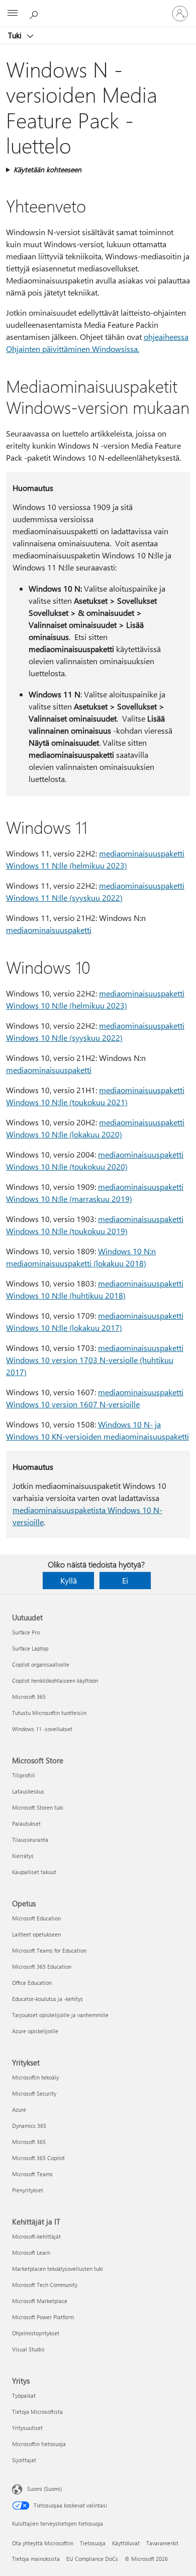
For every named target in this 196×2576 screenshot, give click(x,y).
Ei (125, 1580)
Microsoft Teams (32, 2174)
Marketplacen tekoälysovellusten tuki (58, 2269)
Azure (19, 2109)
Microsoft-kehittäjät (36, 2236)
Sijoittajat (24, 2460)
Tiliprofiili (24, 1775)
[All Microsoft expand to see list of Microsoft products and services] (13, 14)
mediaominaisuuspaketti (49, 930)
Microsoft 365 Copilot (38, 2158)
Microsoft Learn (31, 2252)
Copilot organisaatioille (41, 1664)
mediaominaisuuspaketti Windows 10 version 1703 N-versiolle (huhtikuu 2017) (95, 1360)
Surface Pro (26, 1632)
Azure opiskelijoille (35, 2031)
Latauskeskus (28, 1791)
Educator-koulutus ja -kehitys (47, 1999)
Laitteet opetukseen (36, 1934)
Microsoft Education (36, 1918)
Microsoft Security (34, 2093)
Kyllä (69, 1580)
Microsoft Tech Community (45, 2285)
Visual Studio (28, 2349)
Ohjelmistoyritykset (36, 2333)
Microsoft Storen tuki (38, 1807)
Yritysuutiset (27, 2428)
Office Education (32, 1983)
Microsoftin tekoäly (35, 2077)
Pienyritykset (28, 2190)
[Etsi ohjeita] (35, 13)
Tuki (16, 35)
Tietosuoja (93, 2543)
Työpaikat (24, 2395)
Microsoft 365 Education (42, 1966)
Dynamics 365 (29, 2126)
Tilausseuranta (30, 1840)
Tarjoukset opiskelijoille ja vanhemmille (60, 2015)
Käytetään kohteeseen (47, 169)
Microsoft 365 (29, 1697)
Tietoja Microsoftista (37, 2412)
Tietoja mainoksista (36, 2559)
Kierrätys (23, 1856)
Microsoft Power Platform (43, 2317)
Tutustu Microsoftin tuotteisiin (49, 1713)
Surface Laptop (30, 1648)
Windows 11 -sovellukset (42, 1729)
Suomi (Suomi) (44, 2489)
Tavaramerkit (162, 2543)
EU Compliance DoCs (92, 2559)
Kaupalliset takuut (34, 1872)
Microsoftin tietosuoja (39, 2444)
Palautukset (26, 1823)
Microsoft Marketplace (40, 2301)
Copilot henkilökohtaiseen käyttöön (55, 1680)
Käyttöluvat (126, 2543)
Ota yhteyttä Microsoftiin (43, 2543)
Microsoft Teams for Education (49, 1950)
